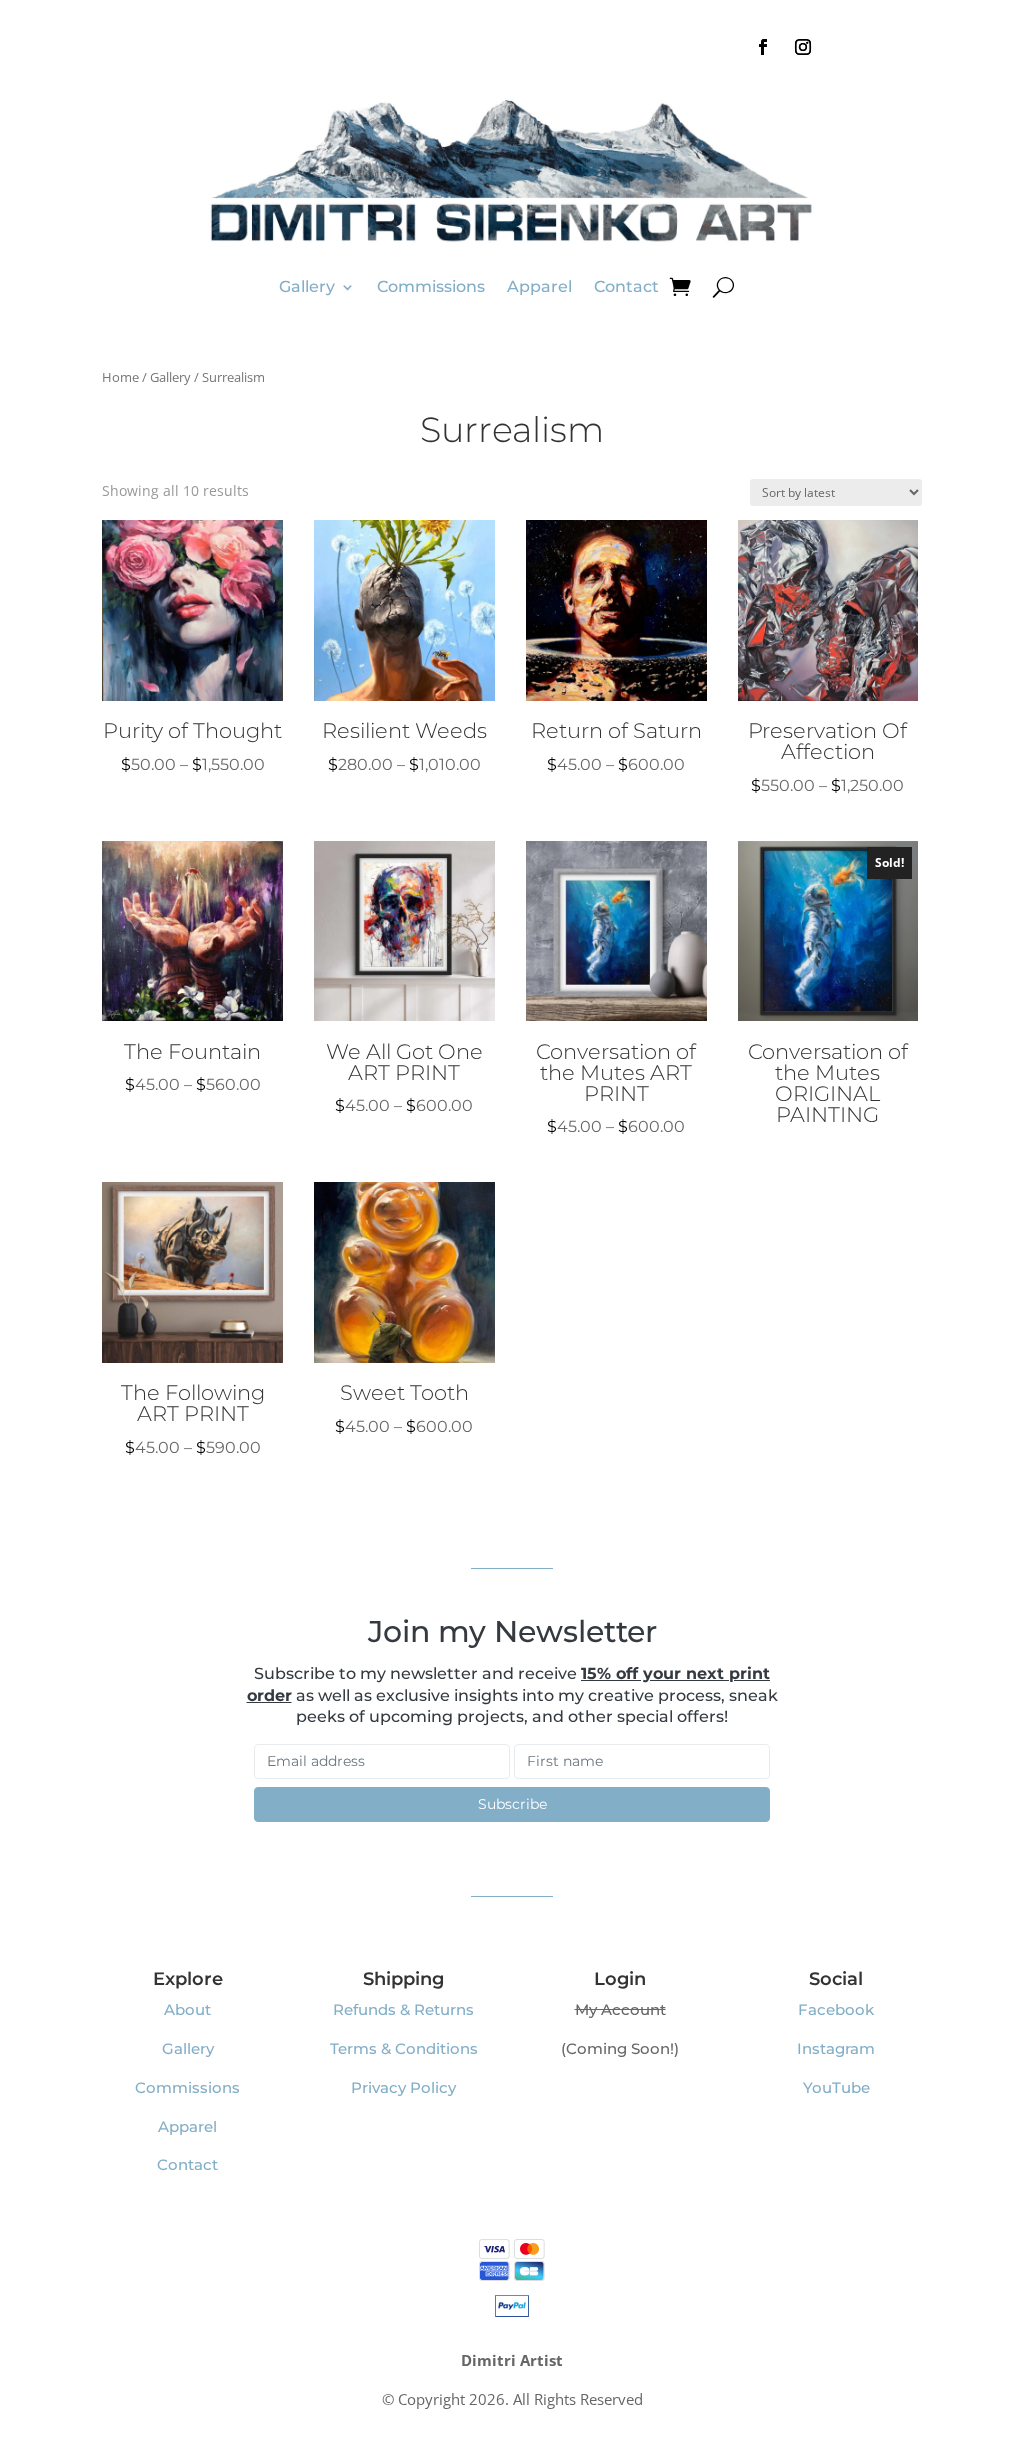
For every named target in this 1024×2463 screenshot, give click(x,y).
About (187, 2009)
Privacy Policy (403, 2087)
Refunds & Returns (403, 2009)
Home (120, 377)
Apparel (539, 286)
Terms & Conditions (404, 2048)
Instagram (836, 2048)
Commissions (431, 286)
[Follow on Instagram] (803, 47)
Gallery (307, 286)
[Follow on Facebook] (763, 47)
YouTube (836, 2087)
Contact (626, 286)
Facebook (836, 2009)
